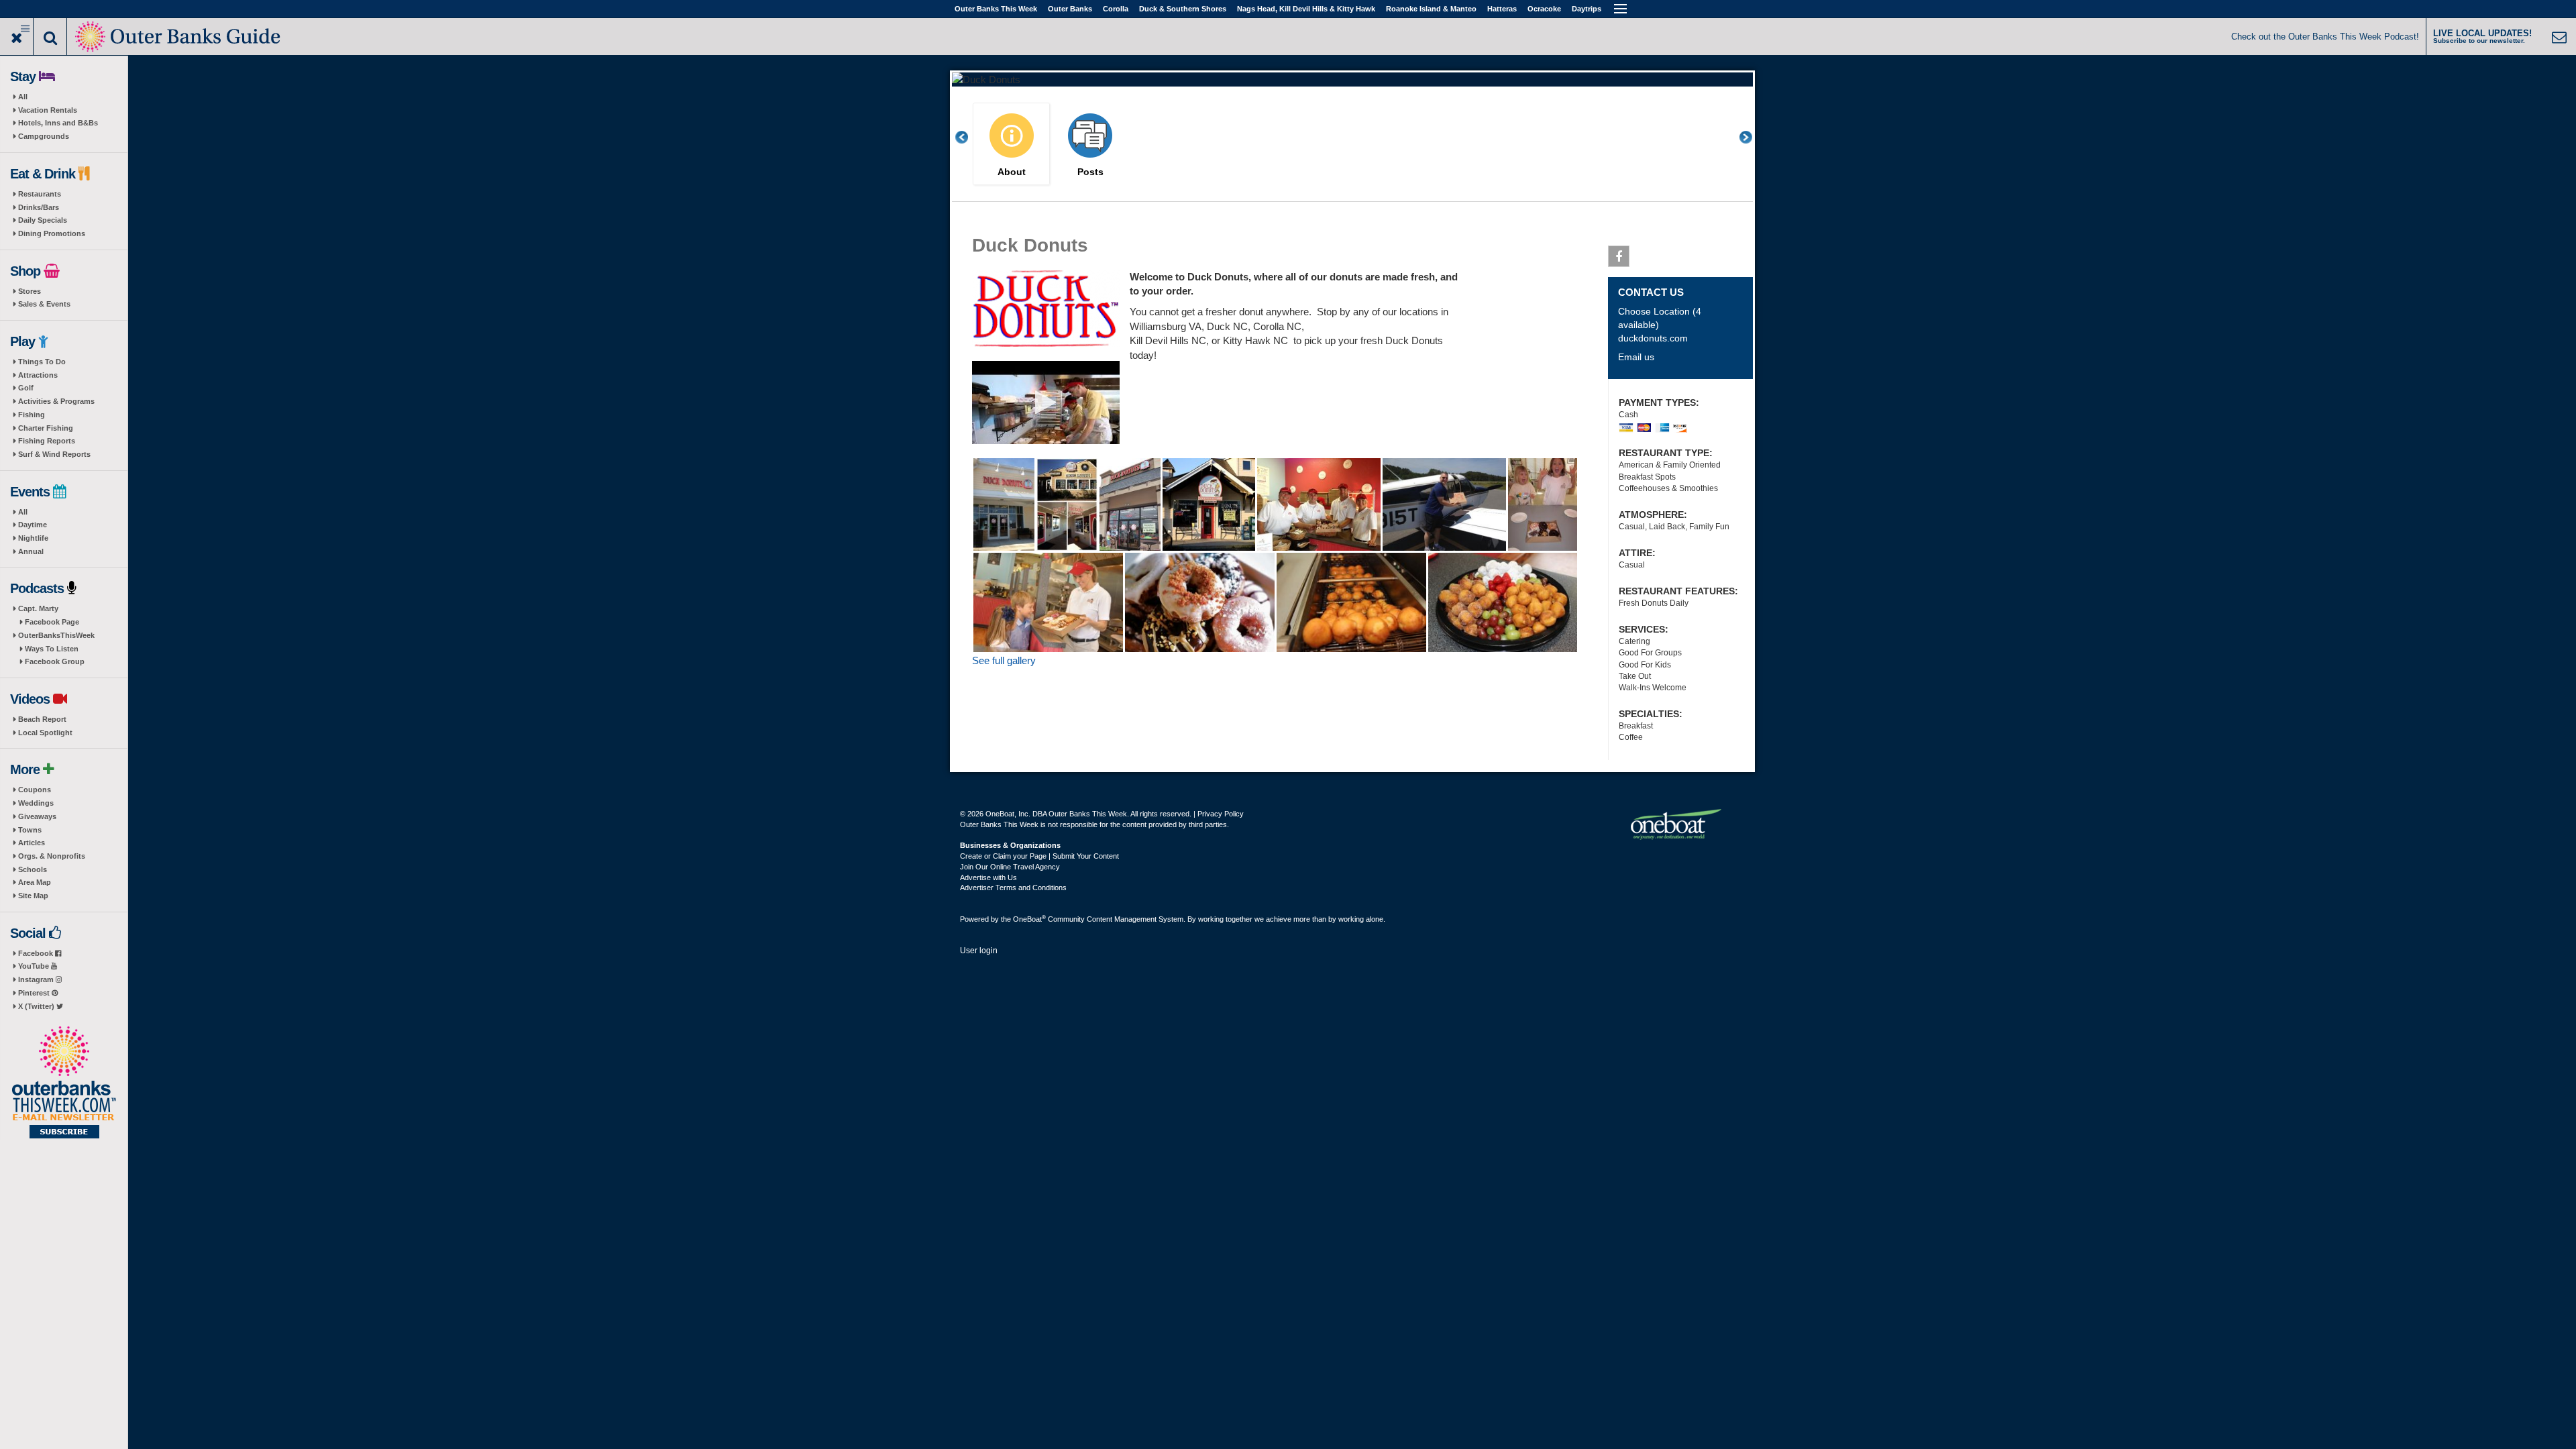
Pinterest (35, 993)
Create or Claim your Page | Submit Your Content (1039, 856)
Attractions (38, 375)
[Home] (179, 35)
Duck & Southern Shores (1183, 9)
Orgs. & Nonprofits (52, 856)
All (23, 97)
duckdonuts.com (1653, 338)
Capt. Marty (38, 608)
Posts (1090, 172)
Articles (32, 843)
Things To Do (42, 362)
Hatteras (1502, 9)
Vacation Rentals (48, 110)
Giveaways (37, 816)
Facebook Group (55, 661)
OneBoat (1029, 919)
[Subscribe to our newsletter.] (64, 1083)
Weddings (36, 803)
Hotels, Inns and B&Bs (58, 123)
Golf (26, 388)
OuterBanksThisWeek (56, 635)
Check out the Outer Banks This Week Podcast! (2325, 37)
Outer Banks (1070, 9)
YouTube (35, 966)
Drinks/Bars (39, 207)
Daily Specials (43, 220)
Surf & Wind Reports (54, 454)
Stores (30, 291)
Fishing (32, 415)
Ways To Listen (52, 649)
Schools (33, 869)
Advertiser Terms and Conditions (1013, 888)
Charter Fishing (46, 428)
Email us (1636, 357)
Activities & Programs (56, 401)
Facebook (37, 953)
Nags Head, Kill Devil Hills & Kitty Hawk (1306, 9)
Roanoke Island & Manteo (1431, 9)
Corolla (1116, 9)
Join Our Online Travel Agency (1010, 867)
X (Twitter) (37, 1006)
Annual (31, 551)
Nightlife (33, 538)
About (1012, 172)
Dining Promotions (52, 233)
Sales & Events (44, 304)
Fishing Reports (47, 441)
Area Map (35, 882)
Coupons (35, 790)
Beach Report (42, 719)
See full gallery (1004, 660)
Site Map (33, 896)
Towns (30, 830)
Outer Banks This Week (996, 9)
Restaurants (40, 194)
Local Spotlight (45, 733)
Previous (969, 137)
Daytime (33, 525)
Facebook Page (52, 622)
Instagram (37, 979)
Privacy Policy (1221, 814)
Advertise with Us (988, 877)
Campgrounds (44, 136)
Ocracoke (1544, 9)
